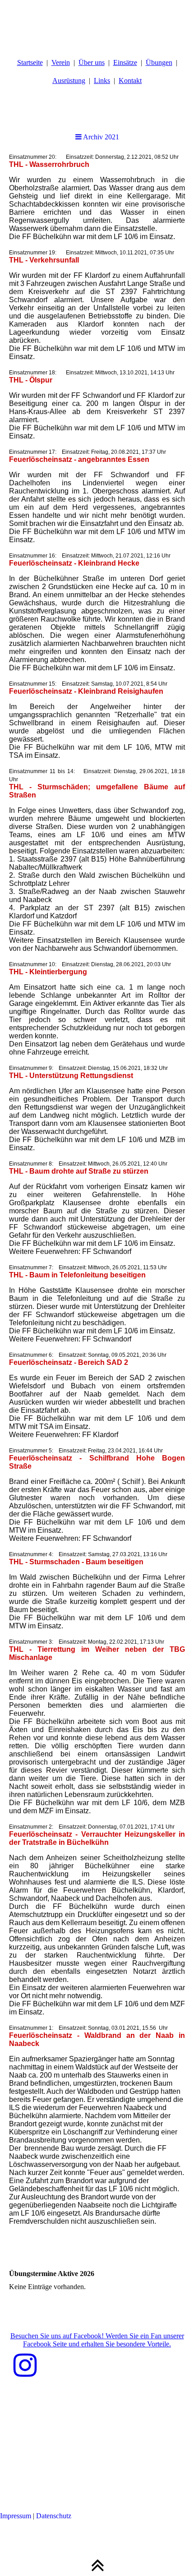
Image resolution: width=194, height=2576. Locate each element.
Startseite (30, 62)
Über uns (92, 62)
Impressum (16, 2516)
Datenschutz (54, 2516)
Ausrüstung (69, 81)
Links (102, 81)
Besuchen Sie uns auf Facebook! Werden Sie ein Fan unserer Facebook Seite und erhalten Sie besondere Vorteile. (97, 2340)
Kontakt (130, 81)
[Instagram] (25, 2366)
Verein (61, 62)
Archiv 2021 (100, 137)
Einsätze (125, 62)
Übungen (159, 62)
